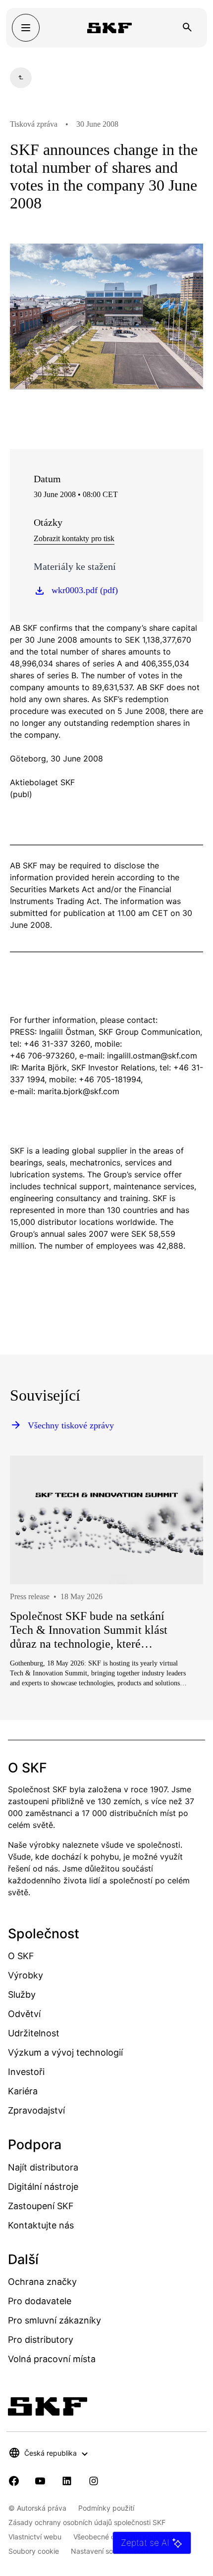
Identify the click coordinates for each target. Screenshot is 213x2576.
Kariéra (23, 2091)
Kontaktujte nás (41, 2225)
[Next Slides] (177, 1607)
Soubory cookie (34, 2551)
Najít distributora (43, 2167)
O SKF (21, 1956)
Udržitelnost (34, 2033)
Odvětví (24, 2014)
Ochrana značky (42, 2282)
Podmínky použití (106, 2508)
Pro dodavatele (40, 2301)
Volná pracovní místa (52, 2359)
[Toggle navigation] (26, 28)
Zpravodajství (36, 2110)
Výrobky (26, 1975)
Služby (22, 1995)
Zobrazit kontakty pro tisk (74, 538)
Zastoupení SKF (41, 2206)
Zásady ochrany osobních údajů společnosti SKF (87, 2522)
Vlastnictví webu (35, 2537)
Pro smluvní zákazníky (54, 2320)
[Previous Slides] (36, 1607)
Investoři (26, 2072)
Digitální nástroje (43, 2187)
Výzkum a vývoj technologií (65, 2052)
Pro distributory (41, 2340)
